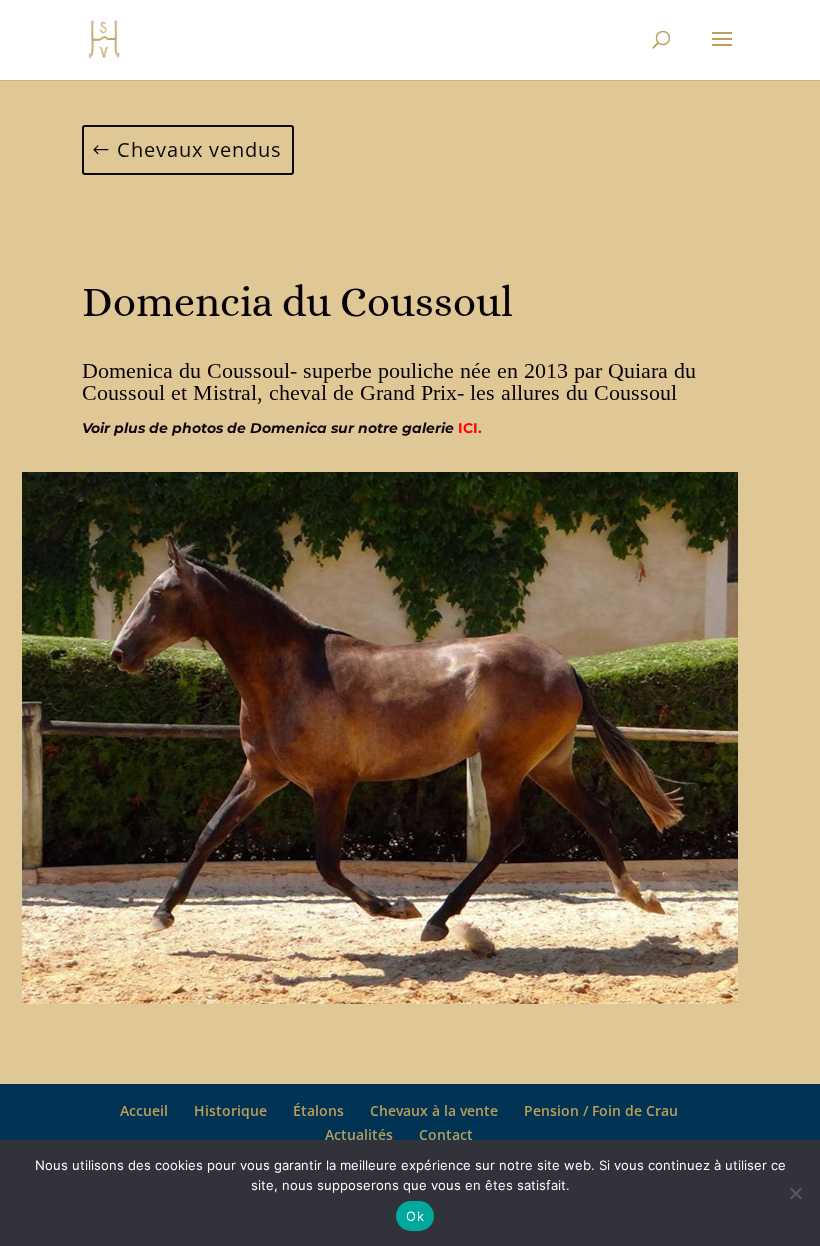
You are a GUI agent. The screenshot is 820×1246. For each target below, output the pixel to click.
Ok (415, 1216)
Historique (230, 1110)
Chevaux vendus (199, 149)
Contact (446, 1134)
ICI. (470, 428)
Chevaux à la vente (434, 1110)
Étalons (318, 1110)
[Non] (795, 1193)
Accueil (144, 1110)
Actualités (359, 1134)
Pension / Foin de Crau (601, 1110)
